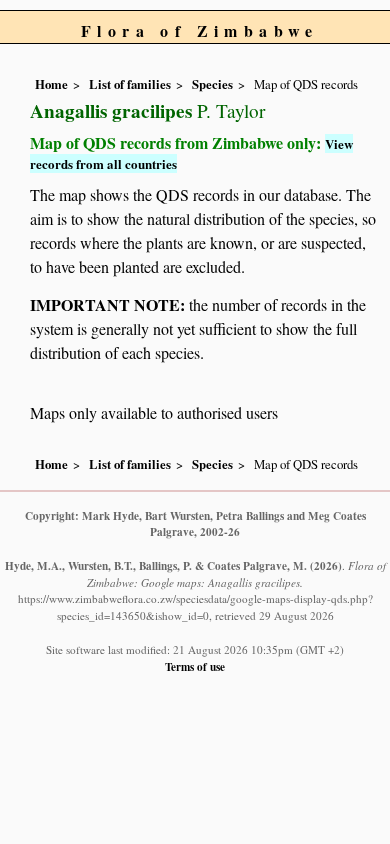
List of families (130, 84)
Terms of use (195, 666)
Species (212, 84)
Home (51, 84)
